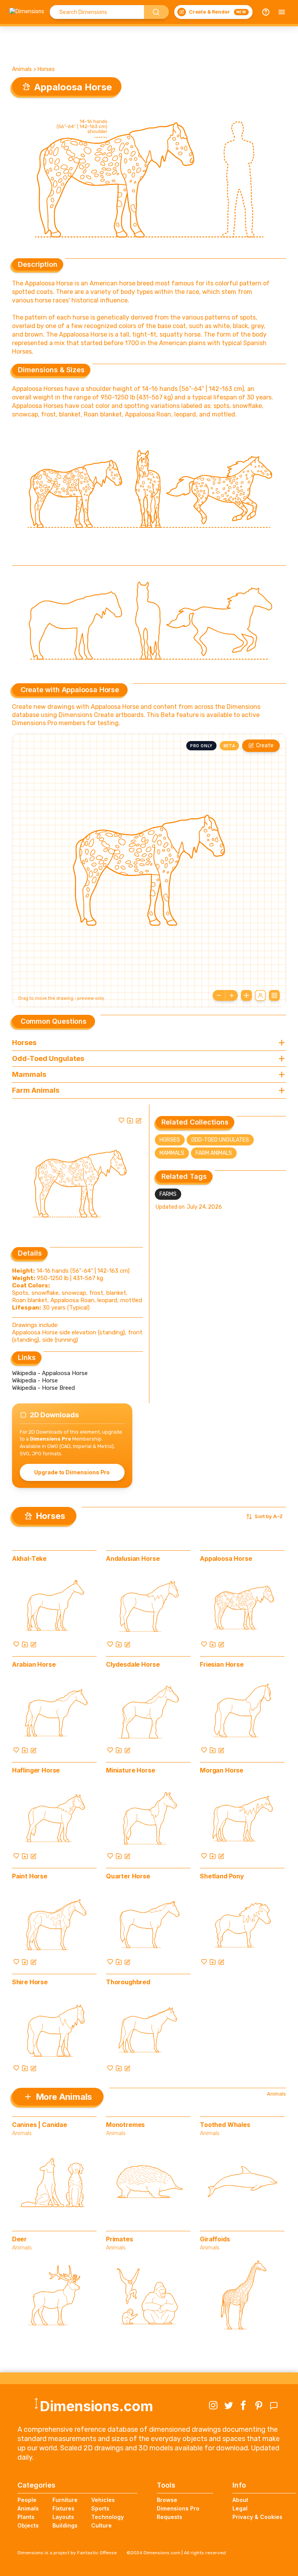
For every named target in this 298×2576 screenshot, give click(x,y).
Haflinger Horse (36, 1770)
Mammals (172, 1153)
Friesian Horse (222, 1664)
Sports (100, 2508)
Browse (167, 2500)
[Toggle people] (260, 995)
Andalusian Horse (133, 1558)
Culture (101, 2525)
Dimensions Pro (178, 2508)
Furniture (65, 2500)
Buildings (65, 2525)
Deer (19, 2239)
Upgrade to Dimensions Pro (72, 1472)
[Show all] (246, 995)
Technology (107, 2517)
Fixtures (63, 2508)
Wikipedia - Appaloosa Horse (50, 1373)
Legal (240, 2508)
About (240, 2500)
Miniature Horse (131, 1770)
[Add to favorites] (121, 1120)
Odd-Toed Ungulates (220, 1140)
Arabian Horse (34, 1664)
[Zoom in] (232, 995)
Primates (120, 2239)
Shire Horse (30, 1982)
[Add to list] (130, 1120)
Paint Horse (30, 1876)
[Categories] (282, 12)
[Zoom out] (219, 995)
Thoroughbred (128, 1982)
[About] (266, 12)
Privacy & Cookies (257, 2517)
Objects (28, 2525)
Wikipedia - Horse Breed (43, 1388)
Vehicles (103, 2500)
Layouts (63, 2517)
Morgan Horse (222, 1770)
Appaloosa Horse (226, 1558)
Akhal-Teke (29, 1558)
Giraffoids (215, 2239)
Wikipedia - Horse (35, 1380)
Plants (26, 2517)
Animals (22, 69)
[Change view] (274, 995)
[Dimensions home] (27, 12)
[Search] (156, 12)
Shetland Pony (222, 1876)
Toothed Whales (225, 2125)
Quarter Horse (128, 1876)
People (27, 2500)
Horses (46, 69)
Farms (168, 1194)
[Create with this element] (139, 1120)
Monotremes (125, 2125)
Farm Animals (214, 1153)
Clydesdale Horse (133, 1664)
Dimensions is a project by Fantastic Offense (67, 2553)
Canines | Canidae (40, 2125)
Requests (170, 2517)
